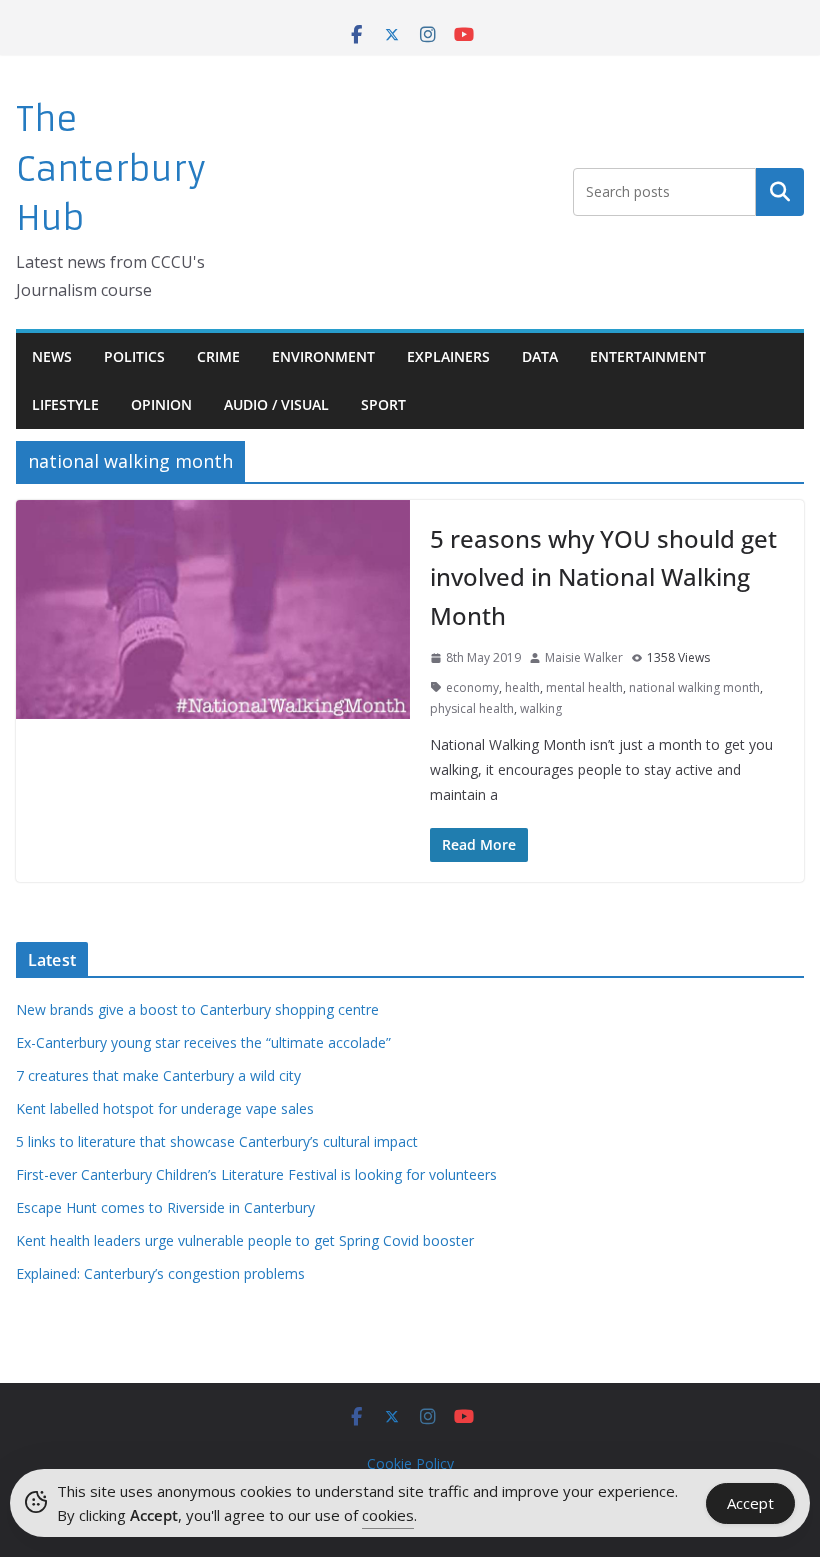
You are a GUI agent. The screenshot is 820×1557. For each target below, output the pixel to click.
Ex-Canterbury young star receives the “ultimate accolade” (203, 1042)
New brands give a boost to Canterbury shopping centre (197, 1009)
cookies (388, 1515)
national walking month (694, 687)
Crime (218, 356)
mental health (584, 687)
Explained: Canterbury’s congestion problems (160, 1273)
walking (541, 708)
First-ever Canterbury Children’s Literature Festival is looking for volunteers (256, 1174)
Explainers (448, 356)
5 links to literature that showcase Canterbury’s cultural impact (217, 1141)
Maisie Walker (584, 657)
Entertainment (648, 356)
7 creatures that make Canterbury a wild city (158, 1075)
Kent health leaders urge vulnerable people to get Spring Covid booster (245, 1240)
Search (780, 192)
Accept (750, 1503)
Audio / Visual (276, 404)
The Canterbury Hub (111, 169)
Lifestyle (65, 404)
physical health (472, 708)
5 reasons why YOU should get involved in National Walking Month (603, 577)
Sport (383, 404)
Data (540, 356)
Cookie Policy (410, 1463)
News (52, 356)
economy (472, 687)
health (522, 687)
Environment (323, 356)
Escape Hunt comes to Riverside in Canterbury (165, 1207)
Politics (134, 356)
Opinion (161, 404)
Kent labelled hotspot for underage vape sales (165, 1108)
